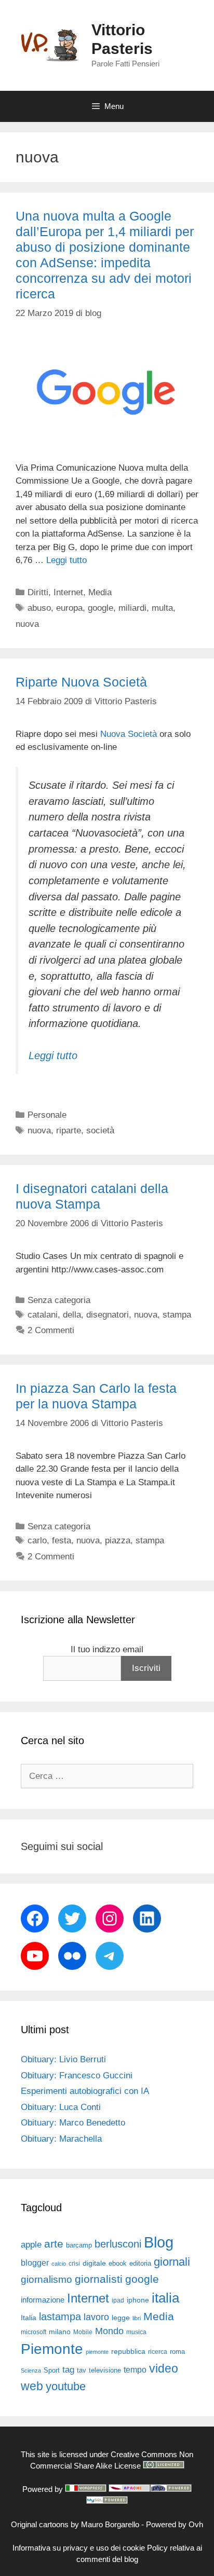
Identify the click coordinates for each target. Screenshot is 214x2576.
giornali (172, 2262)
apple (31, 2245)
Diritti (38, 592)
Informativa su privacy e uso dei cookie (79, 2548)
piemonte (97, 2352)
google (101, 608)
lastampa (60, 2317)
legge (121, 2318)
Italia (29, 2318)
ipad (118, 2300)
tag (68, 2369)
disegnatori (108, 1315)
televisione (105, 2370)
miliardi (132, 608)
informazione (43, 2300)
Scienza (31, 2371)
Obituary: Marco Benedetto (73, 2123)
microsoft (34, 2332)
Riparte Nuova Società (81, 682)
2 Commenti (51, 1330)
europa (69, 608)
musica (136, 2332)
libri (137, 2318)
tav (82, 2370)
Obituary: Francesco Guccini (77, 2075)
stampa (177, 1315)
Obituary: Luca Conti (61, 2107)
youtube (66, 2386)
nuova (27, 624)
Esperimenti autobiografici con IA (85, 2091)
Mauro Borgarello (110, 2524)
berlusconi (118, 2244)
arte (54, 2244)
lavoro (96, 2317)
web (32, 2386)
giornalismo (46, 2279)
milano (60, 2332)
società (100, 1131)
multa (162, 608)
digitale (94, 2263)
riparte (69, 1131)
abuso (39, 608)
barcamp (79, 2245)
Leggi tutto (66, 560)
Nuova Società (127, 734)
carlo (37, 1540)
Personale (47, 1115)
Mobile (83, 2332)
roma (177, 2352)
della (72, 1315)
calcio (59, 2264)
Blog (159, 2242)
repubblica (128, 2351)
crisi (74, 2264)
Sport (52, 2370)
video (164, 2368)
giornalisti (99, 2279)
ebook (118, 2263)
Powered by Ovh (175, 2524)
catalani (43, 1315)
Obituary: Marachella (61, 2139)
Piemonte (52, 2349)
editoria (140, 2264)
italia (165, 2298)
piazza (118, 1540)
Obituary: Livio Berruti (63, 2059)
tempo (135, 2369)
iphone (138, 2300)
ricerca (158, 2352)
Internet (68, 592)
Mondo (109, 2331)
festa (62, 1540)
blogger (35, 2263)
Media (100, 592)
